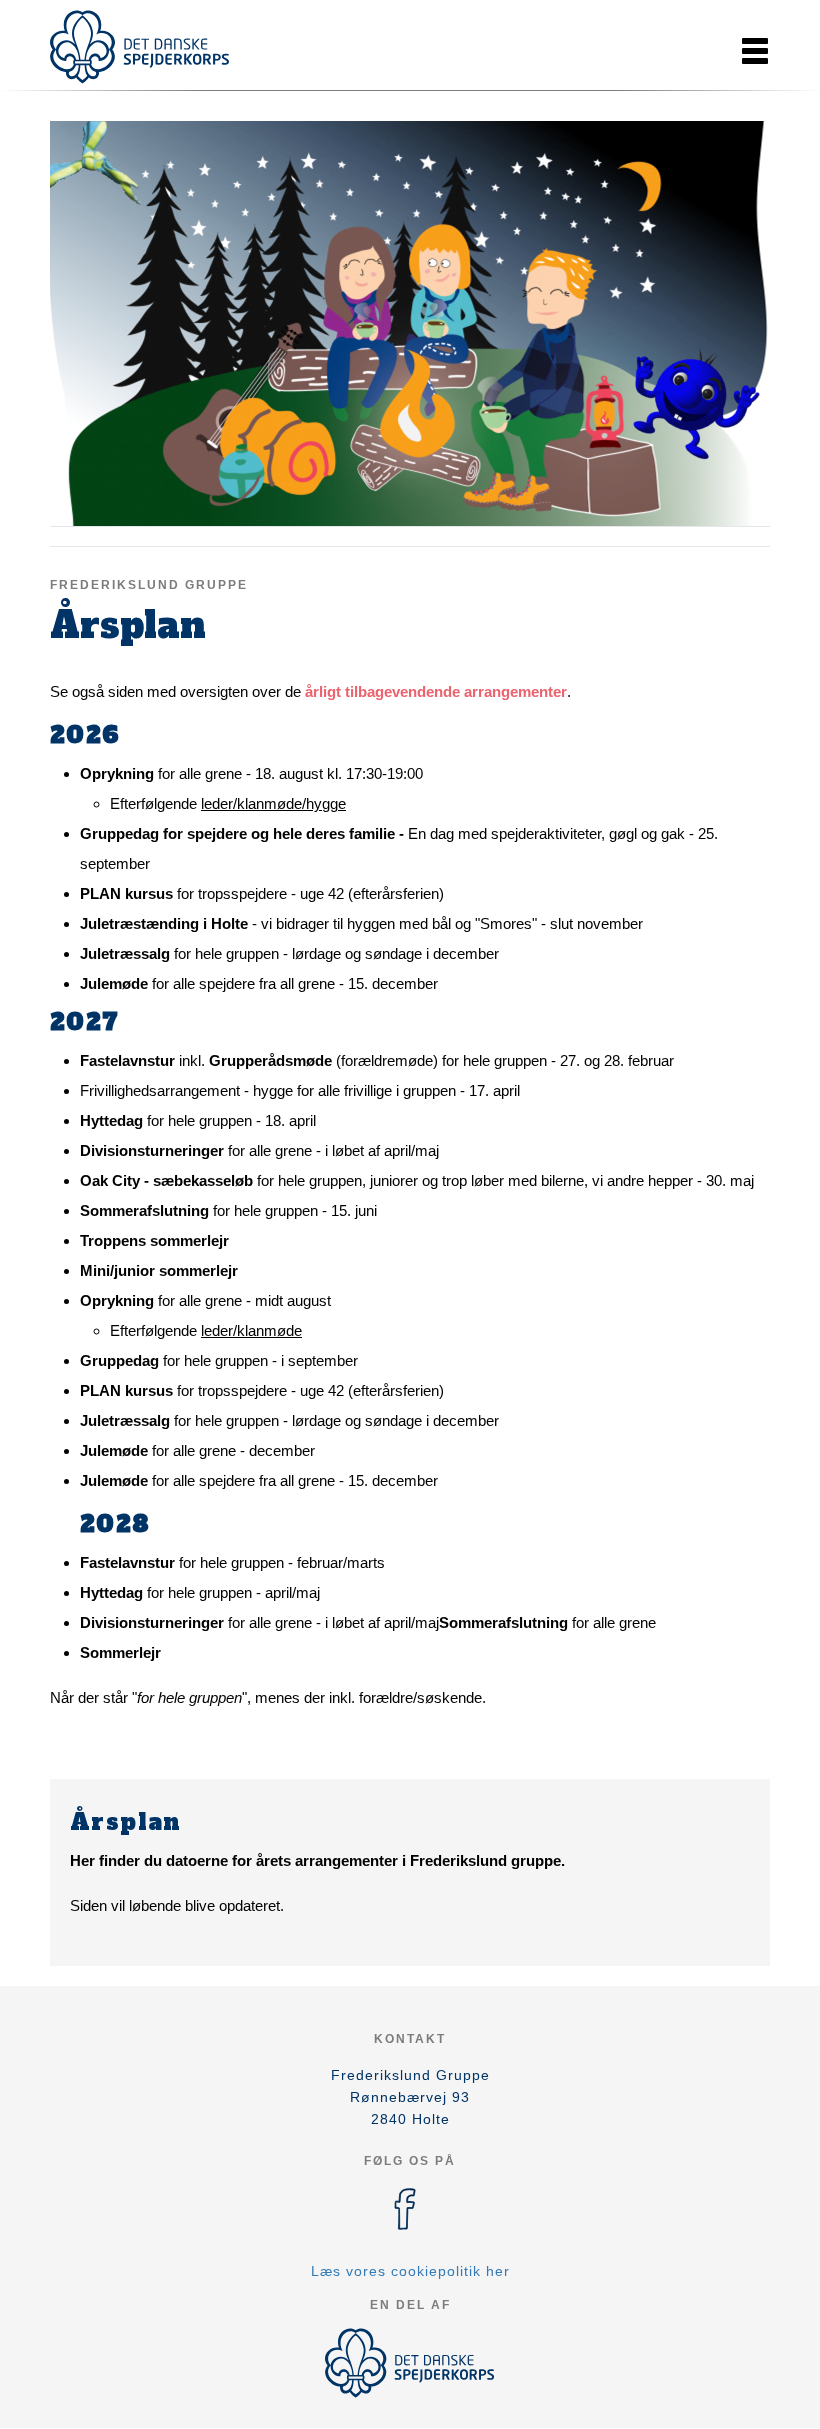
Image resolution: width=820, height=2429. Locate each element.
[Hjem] (140, 47)
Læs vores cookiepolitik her (410, 2271)
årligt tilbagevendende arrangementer (436, 691)
